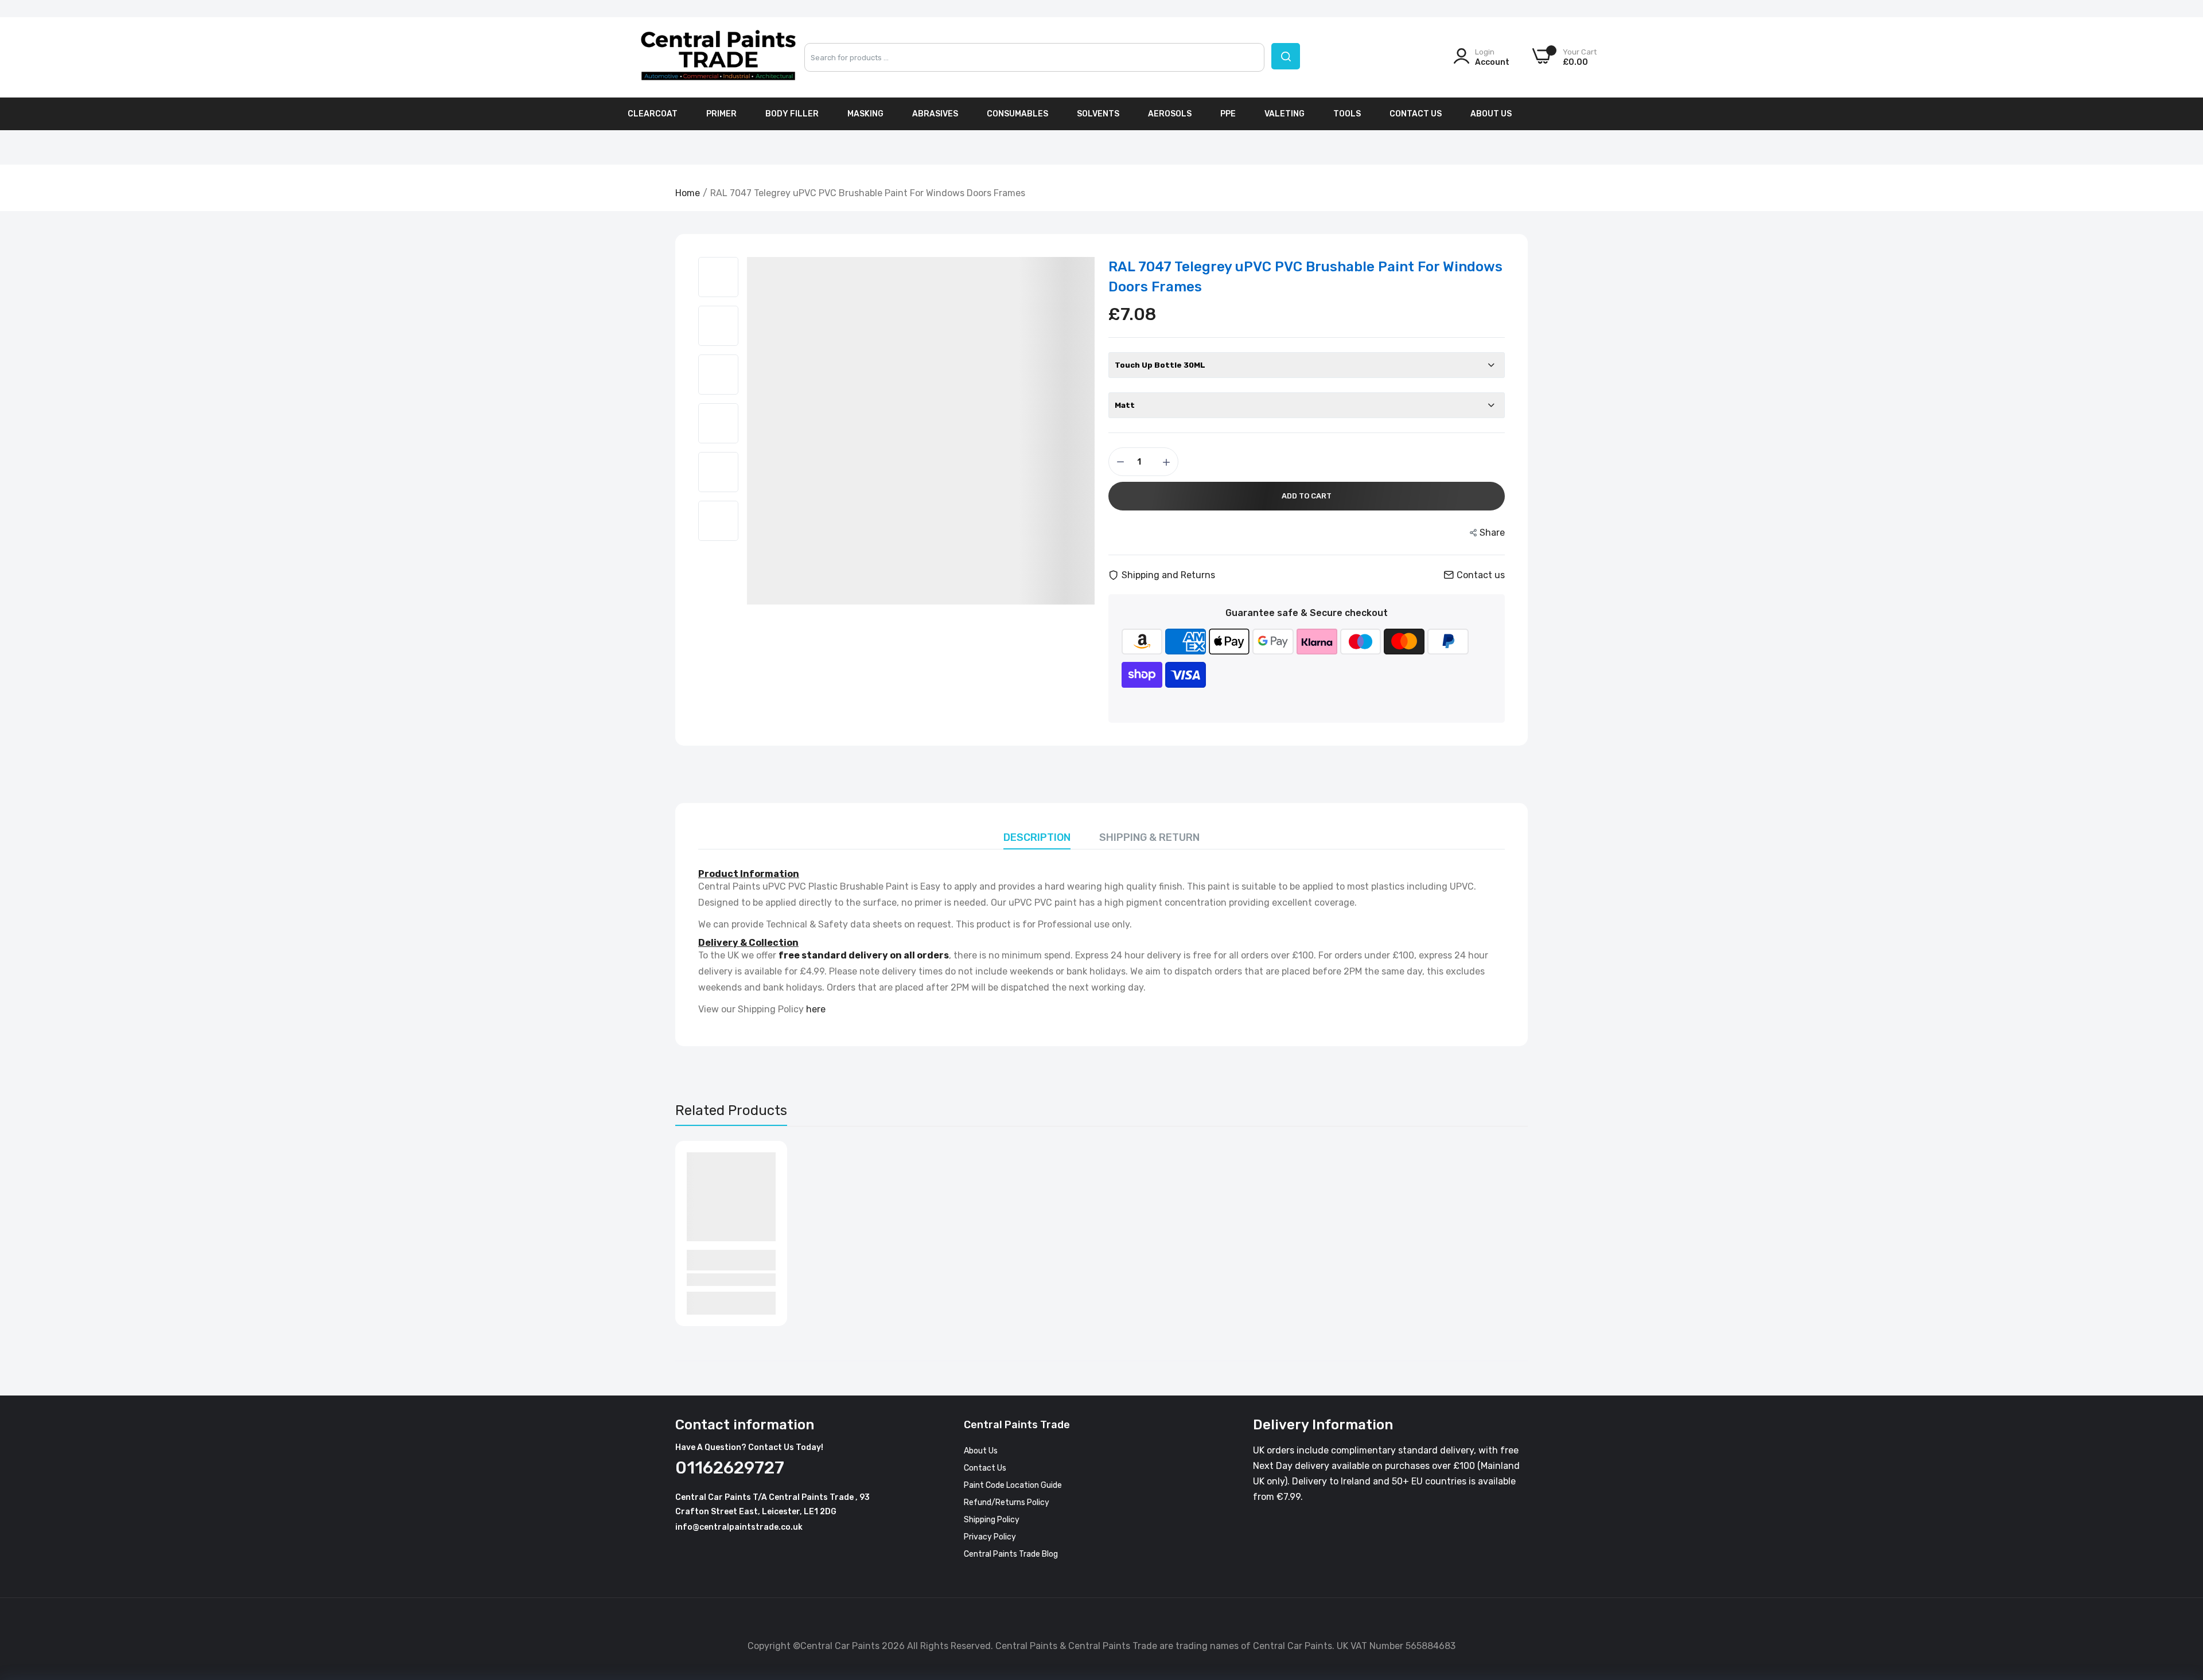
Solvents (1098, 114)
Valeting (1285, 114)
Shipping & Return (1149, 837)
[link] (2180, 1597)
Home (688, 193)
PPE (1228, 114)
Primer (721, 114)
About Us (1491, 114)
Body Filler (792, 114)
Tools (1347, 114)
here (816, 1009)
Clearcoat (653, 114)
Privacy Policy (990, 1537)
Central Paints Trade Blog (1011, 1554)
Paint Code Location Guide (1013, 1485)
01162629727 (730, 1468)
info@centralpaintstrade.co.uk (739, 1527)
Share (1492, 533)
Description (1037, 837)
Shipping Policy (992, 1520)
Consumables (1017, 114)
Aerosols (1170, 114)
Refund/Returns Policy (1007, 1502)
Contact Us (1416, 114)
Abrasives (935, 114)
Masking (865, 114)
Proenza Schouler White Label (723, 1260)
